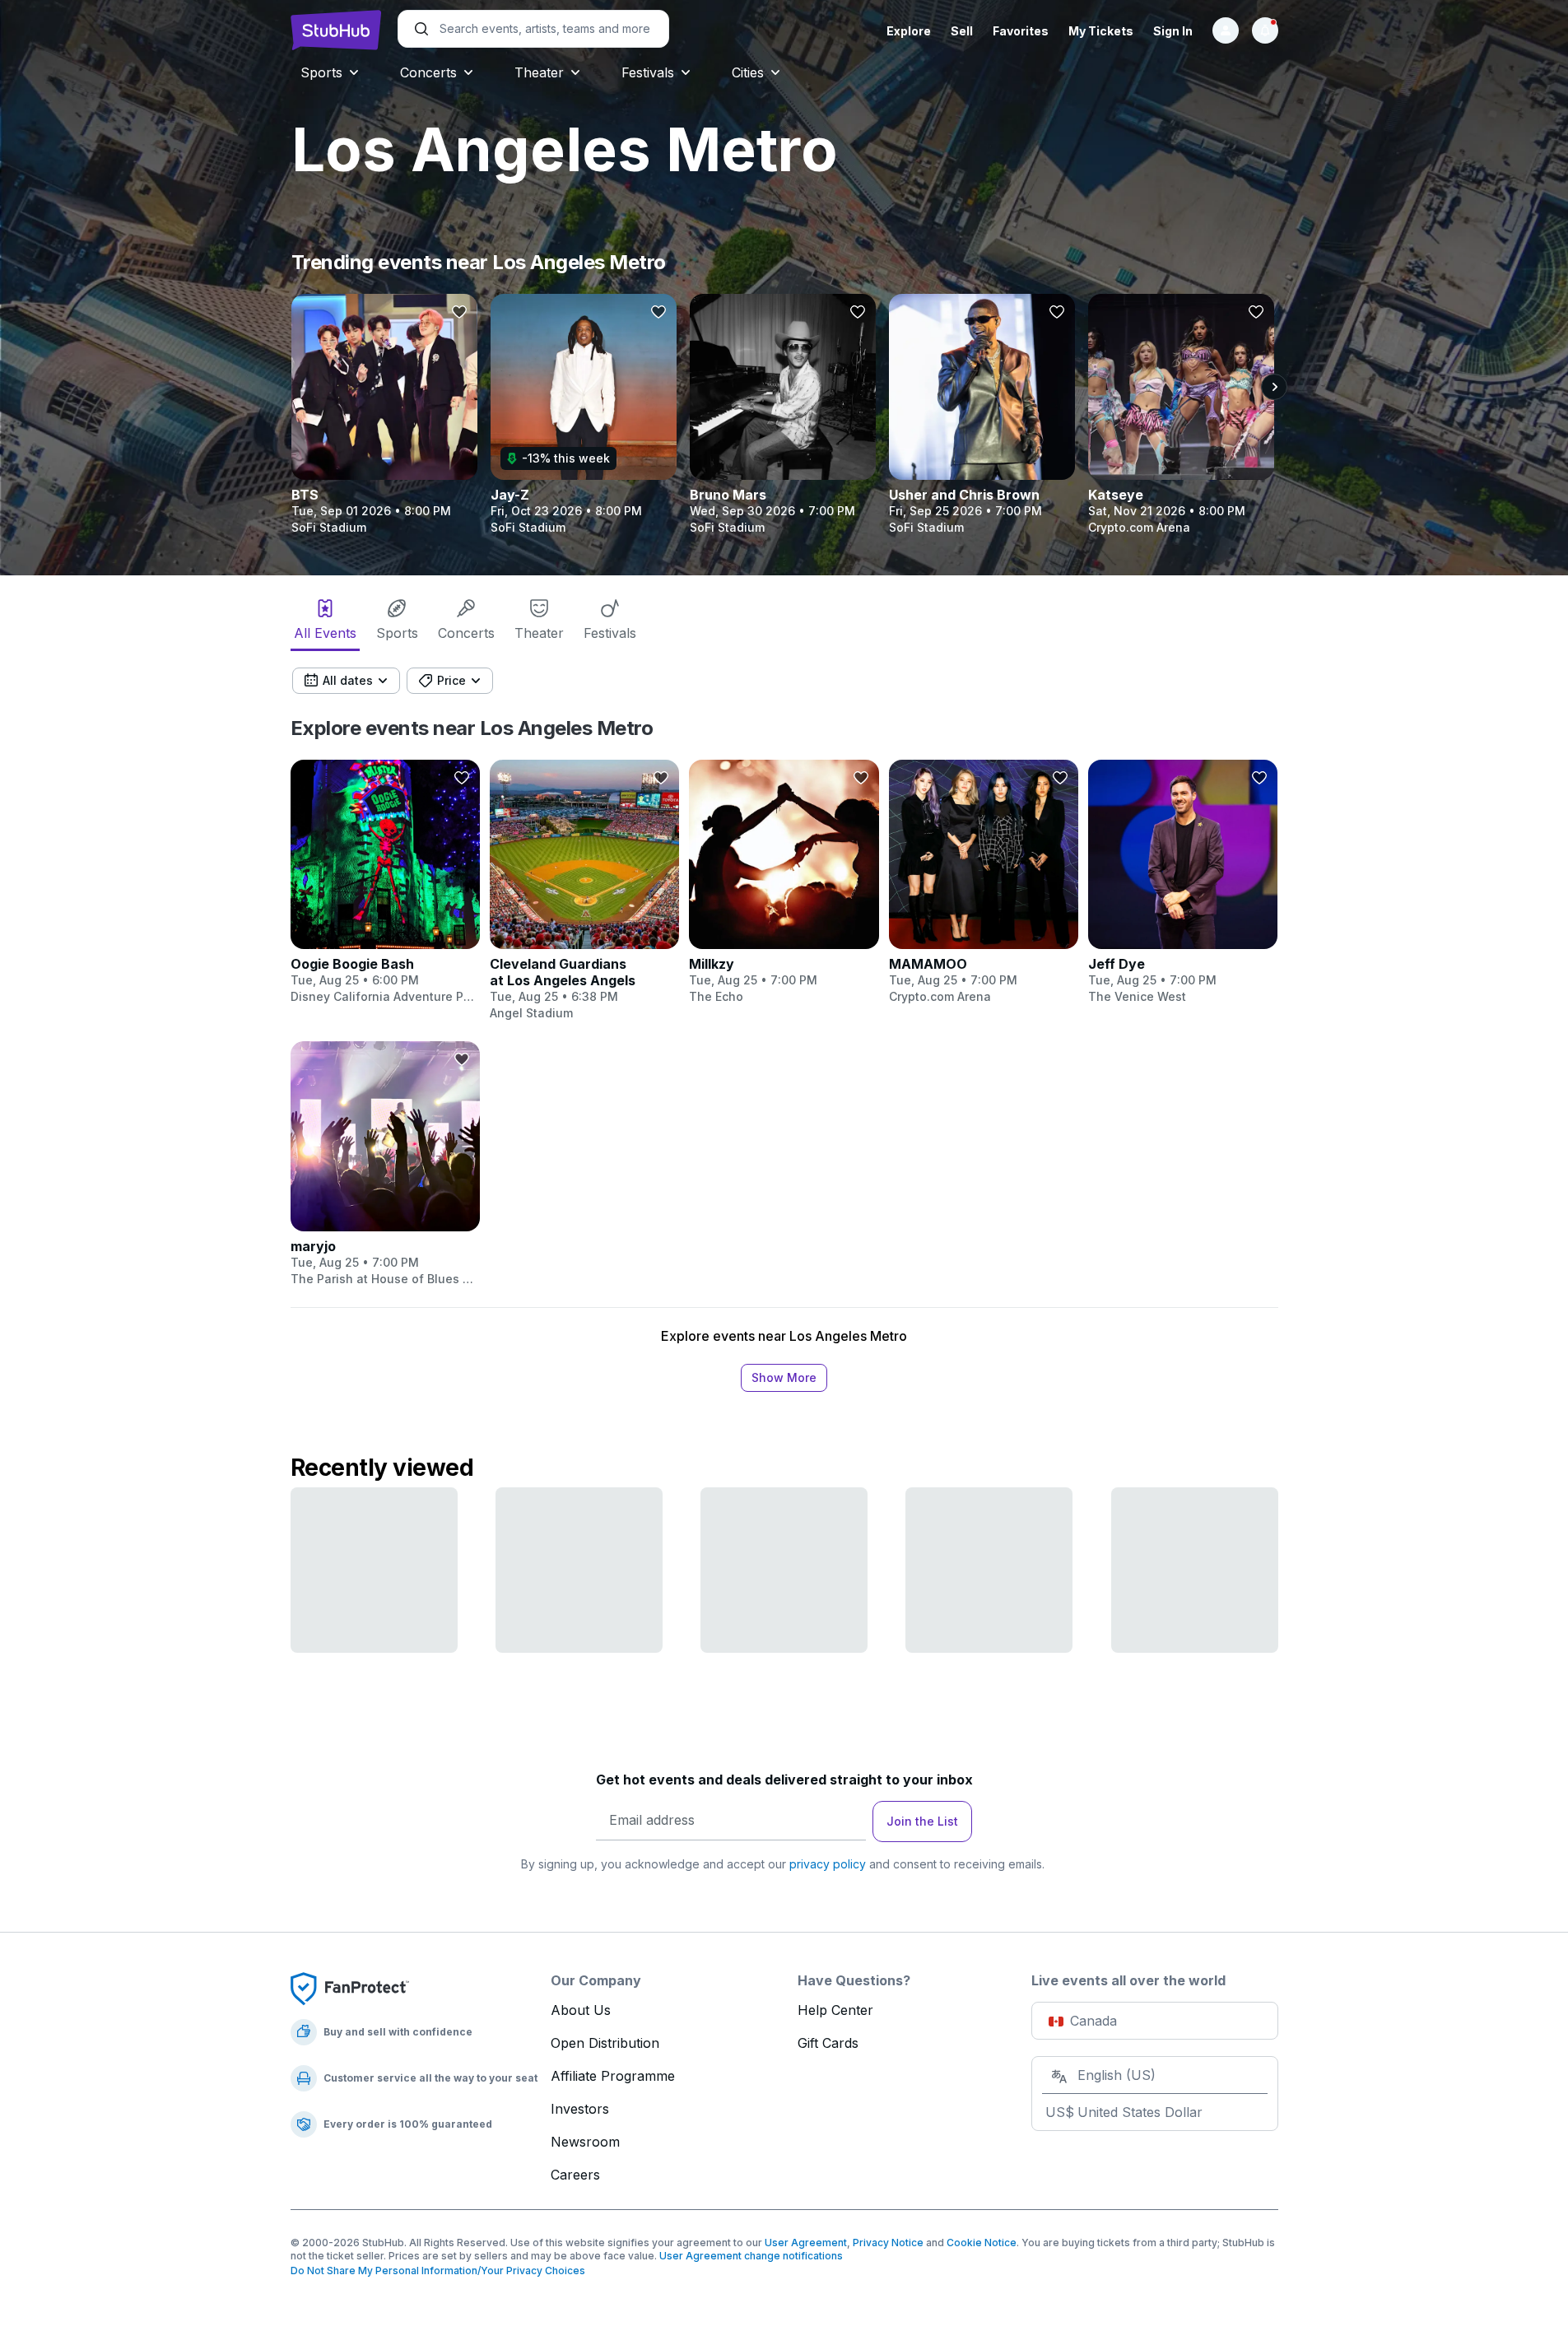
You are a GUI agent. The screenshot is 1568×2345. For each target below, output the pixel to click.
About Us (581, 2010)
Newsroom (585, 2142)
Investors (580, 2109)
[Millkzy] (784, 882)
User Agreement (806, 2243)
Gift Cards (828, 2043)
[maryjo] (385, 1164)
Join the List (922, 1821)
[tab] (325, 623)
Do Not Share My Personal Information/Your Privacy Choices (438, 2271)
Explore (909, 31)
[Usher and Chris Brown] (982, 415)
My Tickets (1101, 31)
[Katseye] (1181, 415)
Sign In (1173, 31)
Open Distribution (605, 2043)
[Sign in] (1226, 30)
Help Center (835, 2010)
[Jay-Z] (584, 415)
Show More (784, 1377)
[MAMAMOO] (984, 882)
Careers (575, 2175)
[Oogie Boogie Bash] (385, 882)
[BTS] (384, 415)
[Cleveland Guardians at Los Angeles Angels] (584, 891)
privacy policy (828, 1864)
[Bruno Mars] (783, 415)
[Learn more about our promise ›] (350, 1988)
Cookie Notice (982, 2243)
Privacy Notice (888, 2243)
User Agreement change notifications (751, 2256)
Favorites (1021, 31)
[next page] (1274, 387)
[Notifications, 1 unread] (1265, 30)
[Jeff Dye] (1183, 882)
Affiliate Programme (613, 2076)
